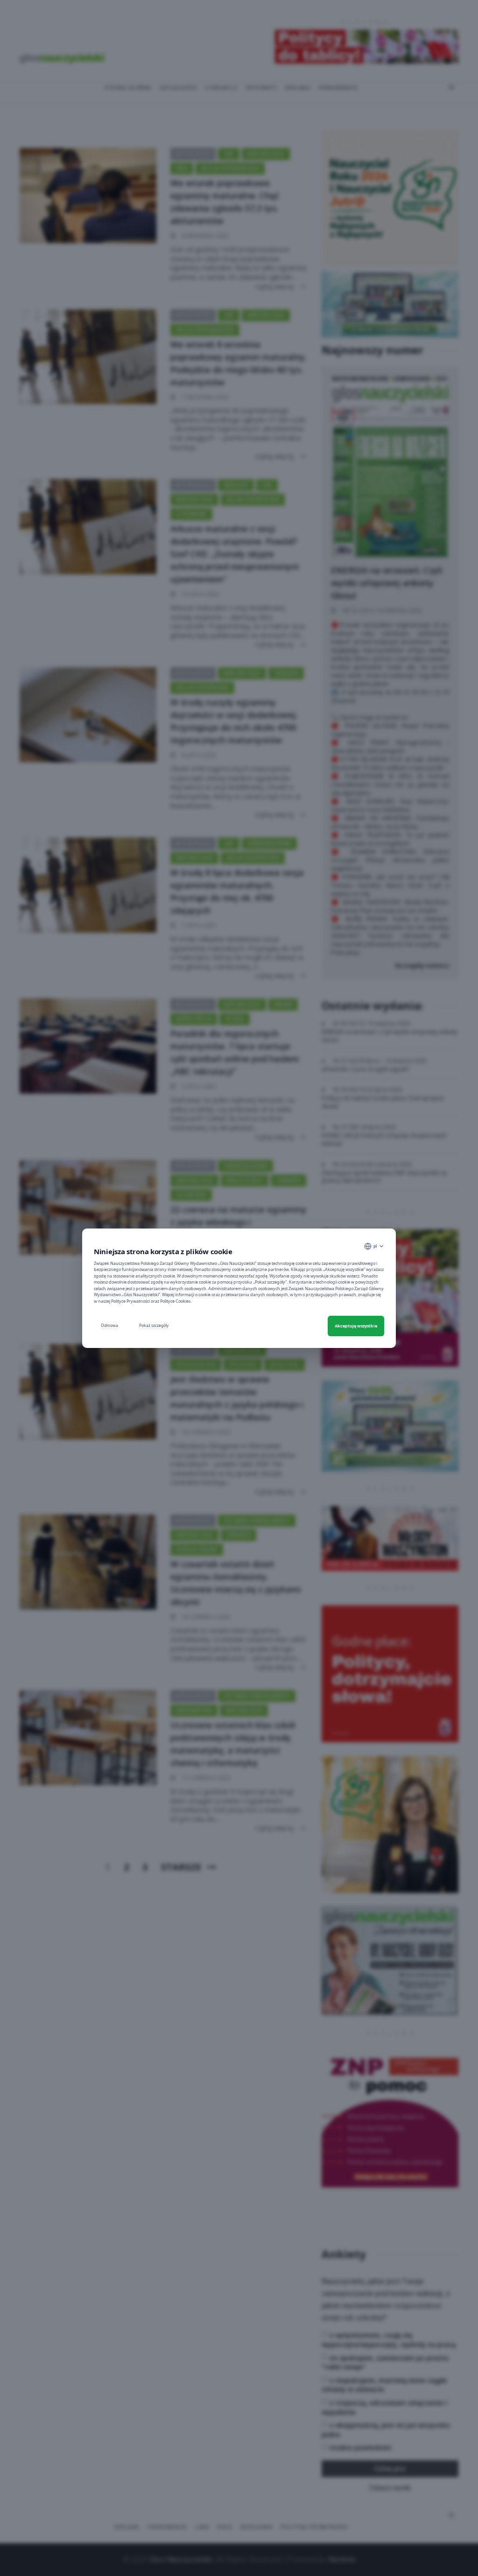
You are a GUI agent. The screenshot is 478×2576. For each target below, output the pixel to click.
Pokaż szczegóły (154, 1325)
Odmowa (109, 1325)
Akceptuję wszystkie (356, 1326)
